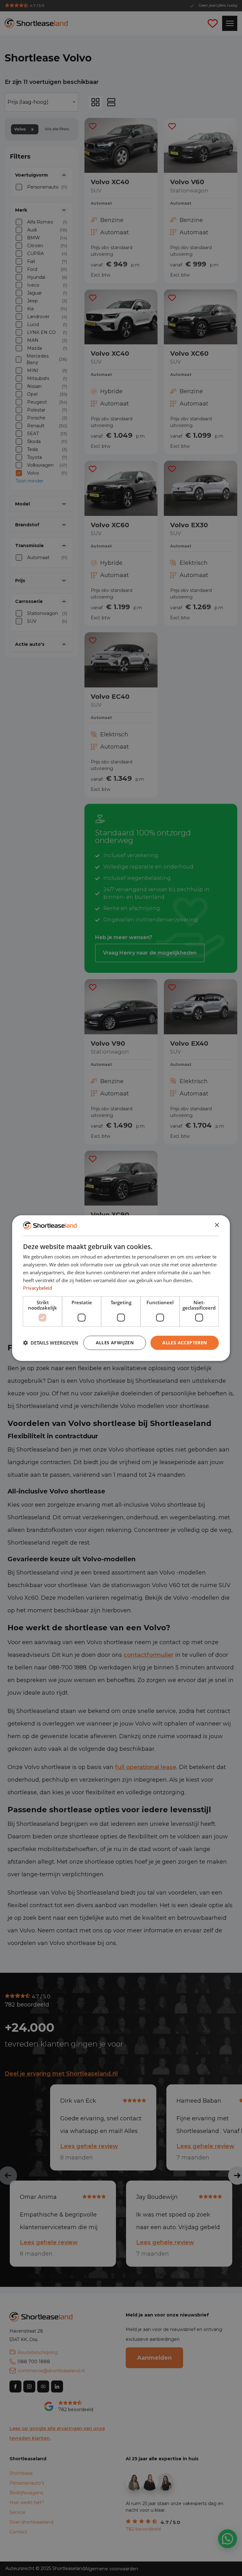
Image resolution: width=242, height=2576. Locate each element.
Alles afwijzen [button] (115, 1343)
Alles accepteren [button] (184, 1343)
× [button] (217, 1225)
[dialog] (121, 1288)
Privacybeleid (37, 1288)
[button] (51, 1343)
